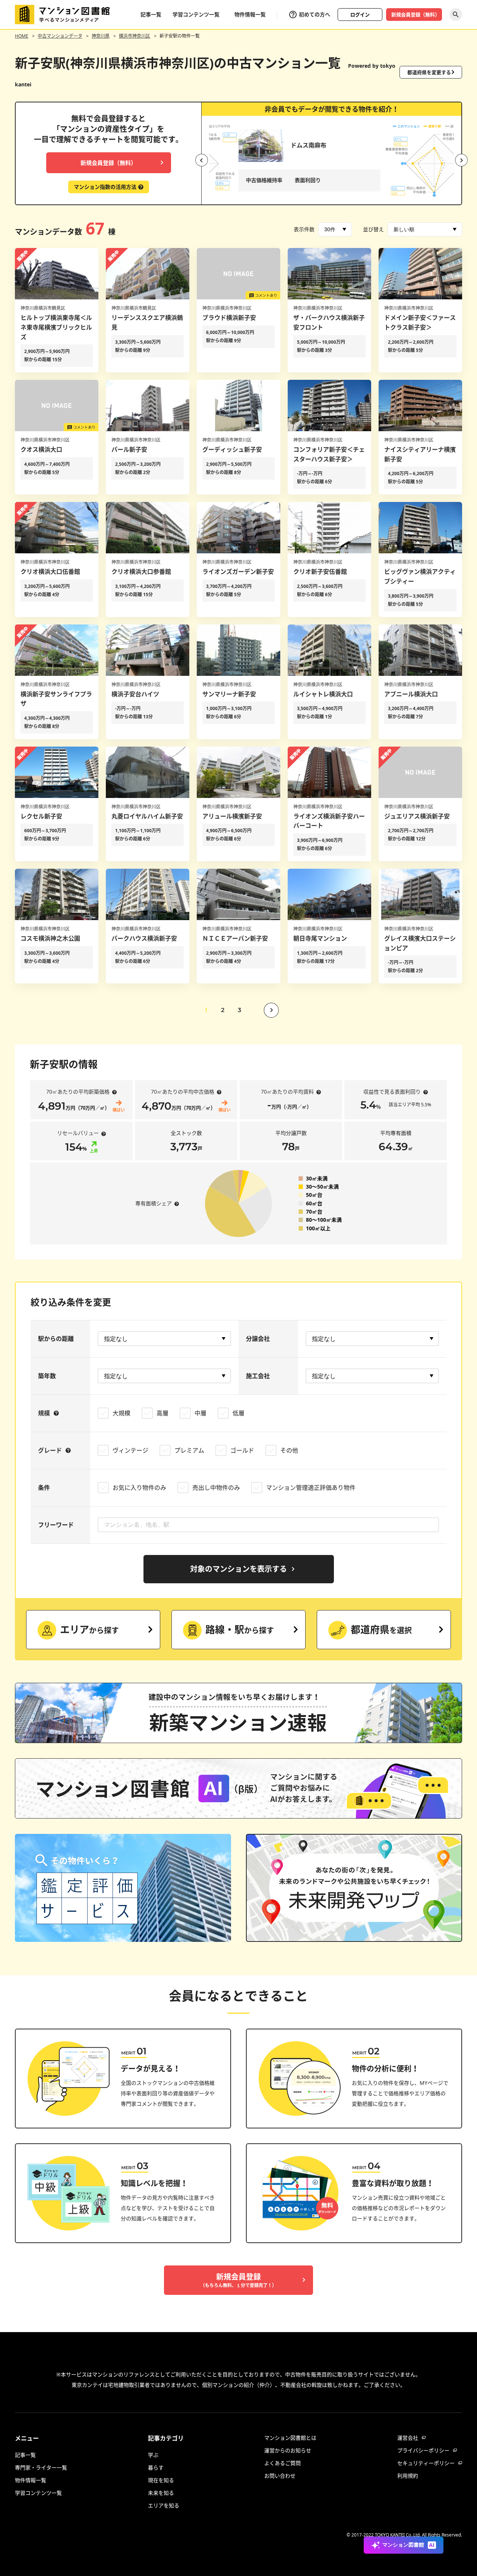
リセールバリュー (78, 1133)
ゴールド (242, 1450)
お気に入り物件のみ (139, 1488)
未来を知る (161, 2493)
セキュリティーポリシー (426, 2463)
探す (456, 15)
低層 (238, 1413)
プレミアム (189, 1450)
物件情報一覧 (250, 14)
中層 (200, 1413)
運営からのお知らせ (288, 2450)
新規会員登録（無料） (416, 15)
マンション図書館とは (290, 2438)
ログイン (360, 15)
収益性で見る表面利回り (392, 1092)
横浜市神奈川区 (135, 36)
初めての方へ (315, 14)
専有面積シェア (154, 1203)
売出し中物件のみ (216, 1488)
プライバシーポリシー (423, 2450)
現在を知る (161, 2480)
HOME (22, 36)
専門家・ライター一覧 (41, 2467)
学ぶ (153, 2455)
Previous (202, 160)
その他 (289, 1450)
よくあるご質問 (282, 2463)
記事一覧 (151, 14)
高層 (162, 1413)
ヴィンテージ (130, 1450)
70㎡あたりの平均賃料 (287, 1092)
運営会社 (408, 2438)
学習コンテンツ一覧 (196, 14)
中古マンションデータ (60, 36)
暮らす (156, 2467)
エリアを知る (164, 2505)
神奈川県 (101, 36)
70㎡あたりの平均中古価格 (183, 1092)
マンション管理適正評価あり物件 (311, 1488)
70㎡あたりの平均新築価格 (78, 1092)
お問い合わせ (280, 2476)
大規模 (121, 1413)
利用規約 (408, 2476)
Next (461, 160)
